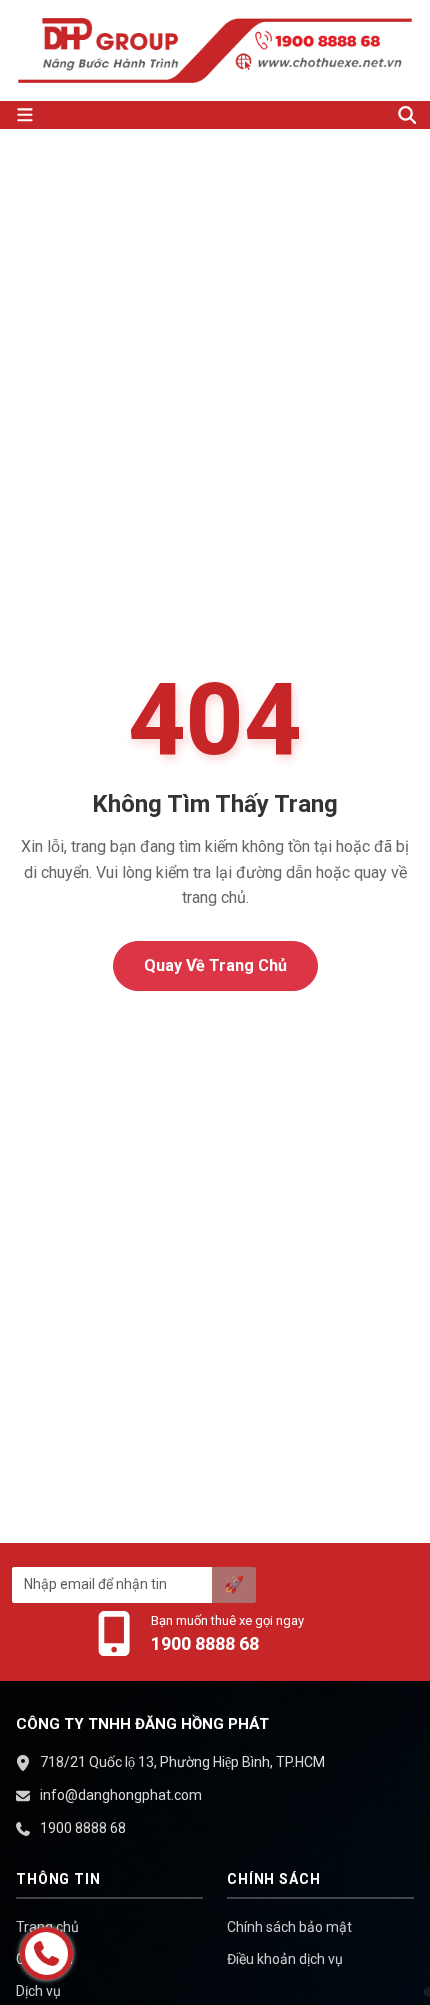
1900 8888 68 (205, 1643)
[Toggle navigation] (195, 115)
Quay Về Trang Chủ (215, 965)
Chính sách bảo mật (289, 1927)
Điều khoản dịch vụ (285, 1959)
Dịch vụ (38, 1991)
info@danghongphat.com (121, 1795)
